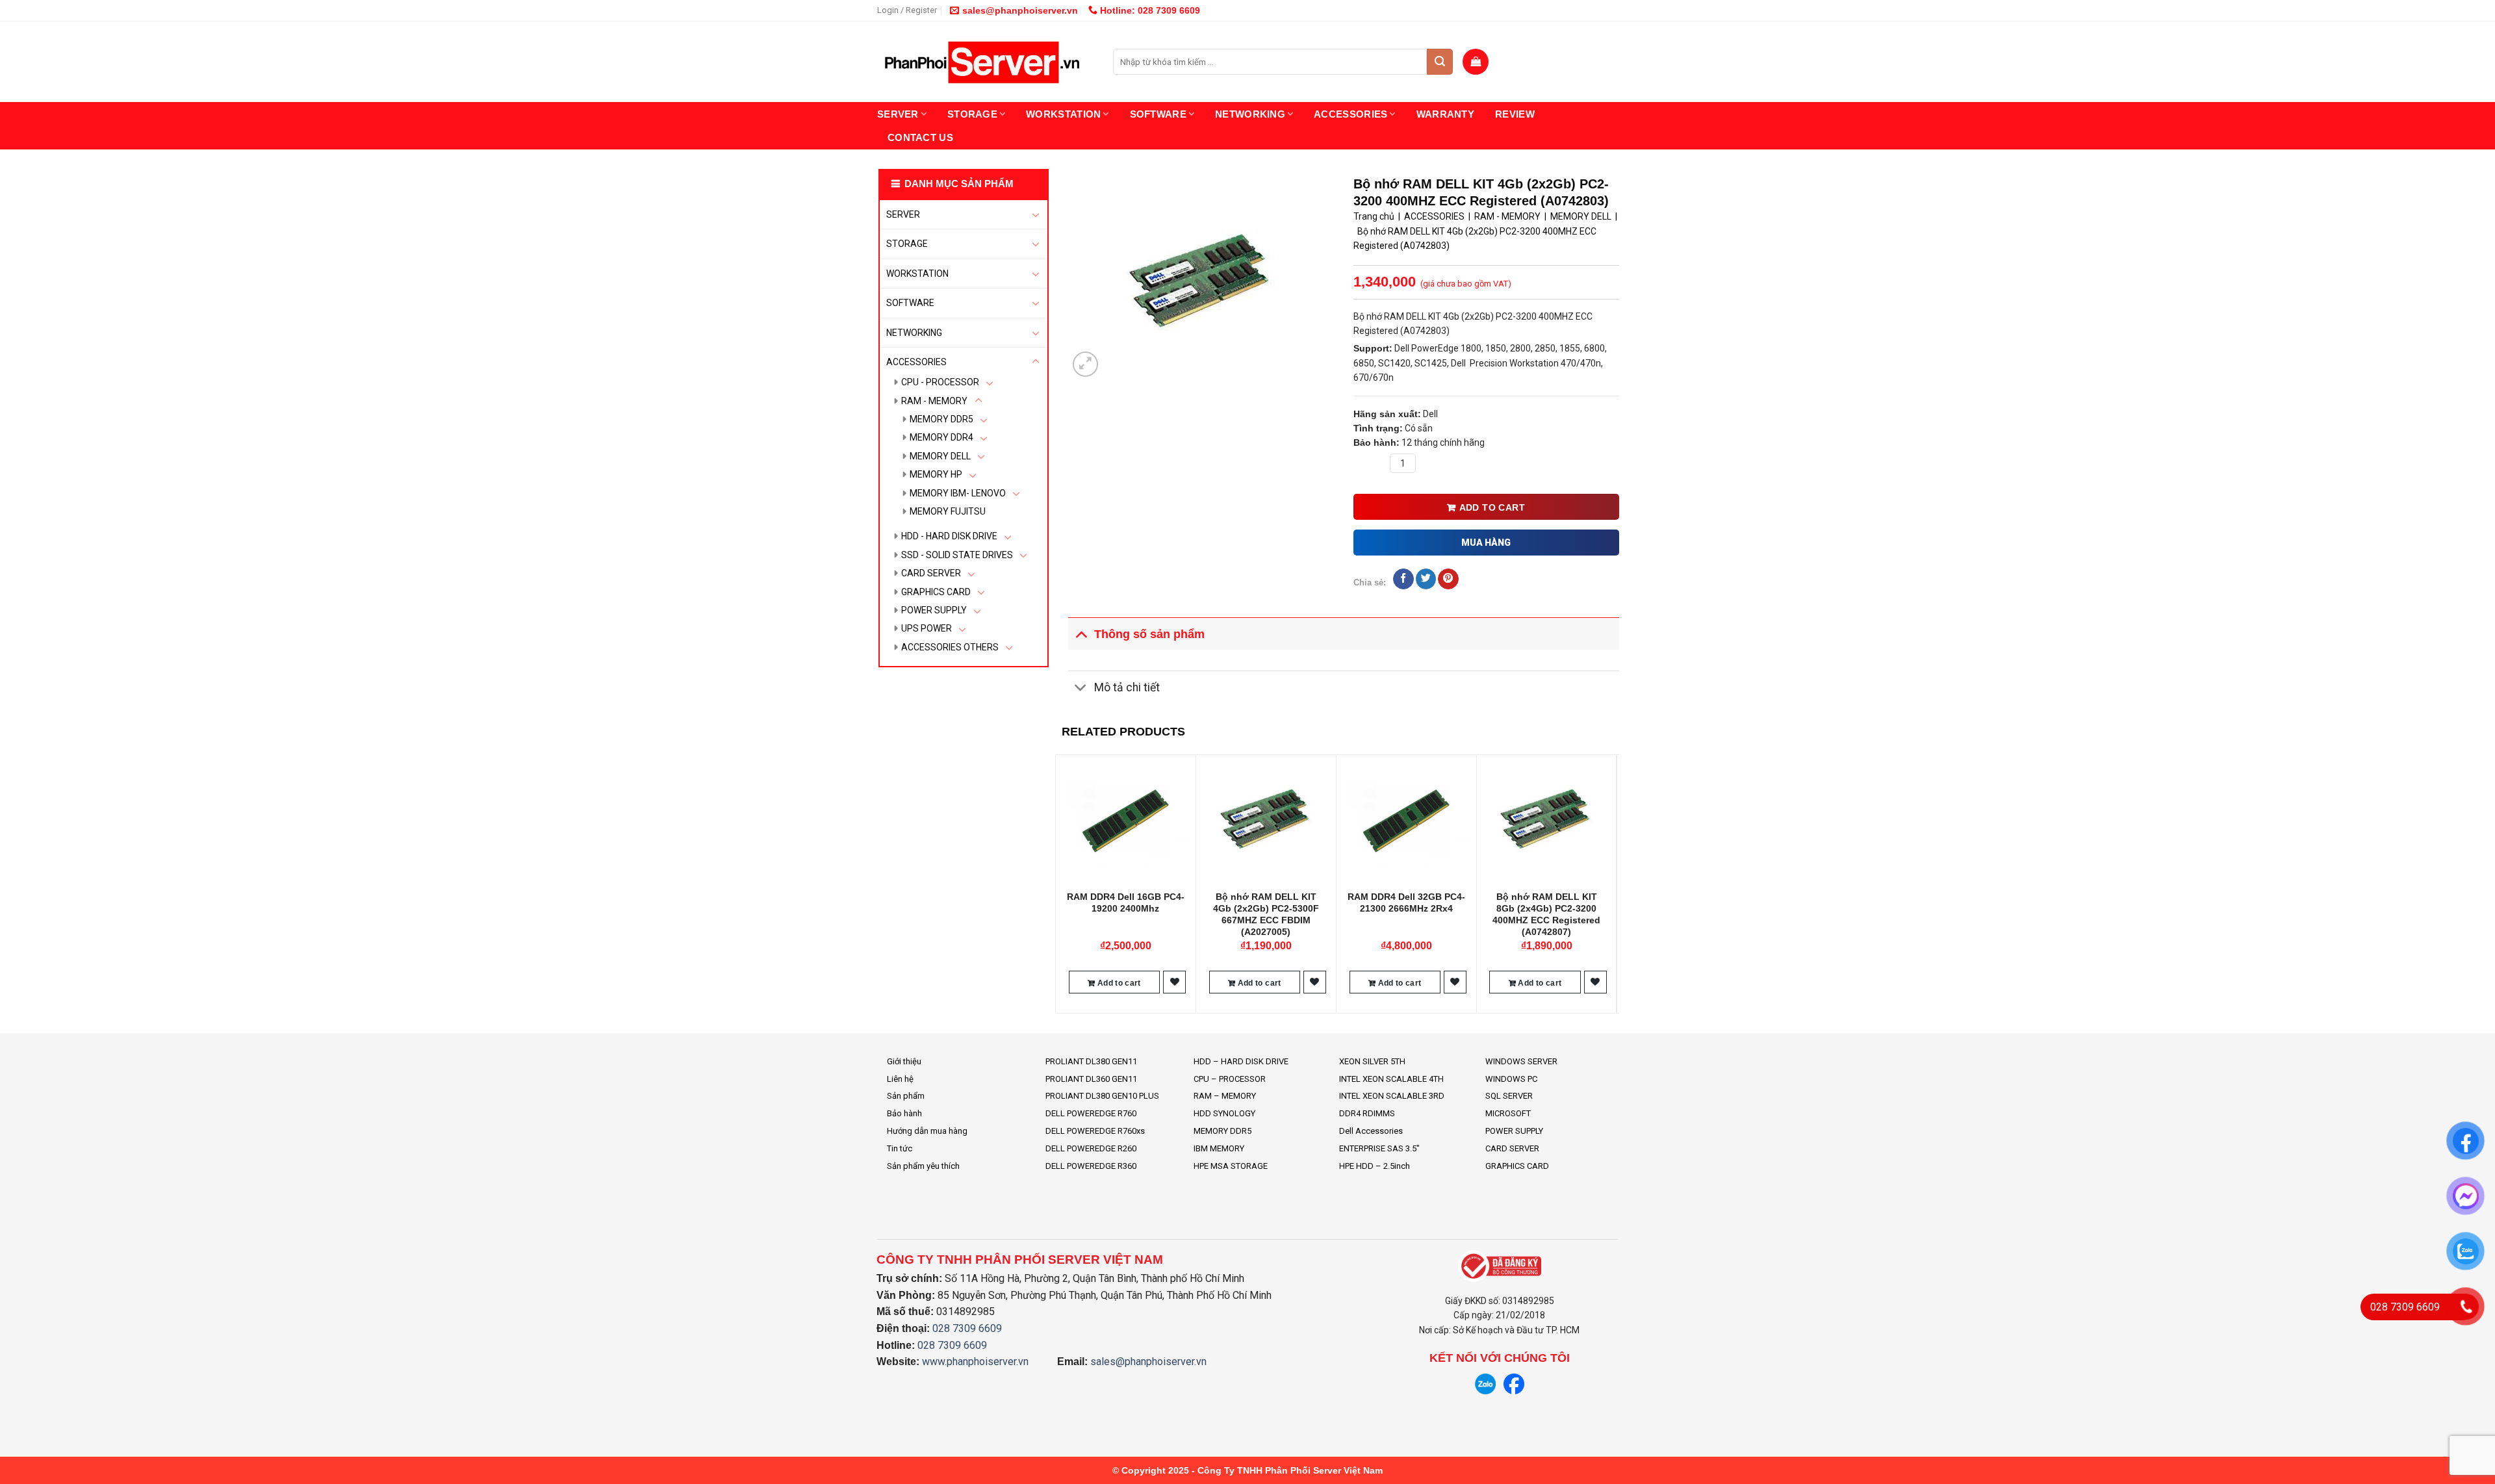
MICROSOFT (1508, 1113)
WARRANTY (1445, 114)
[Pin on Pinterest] (1448, 579)
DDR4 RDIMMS (1367, 1113)
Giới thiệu (904, 1061)
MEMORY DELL (940, 456)
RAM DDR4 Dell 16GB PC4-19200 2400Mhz (1126, 902)
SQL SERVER (1509, 1096)
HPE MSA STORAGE (1231, 1166)
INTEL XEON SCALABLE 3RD (1392, 1096)
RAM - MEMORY (934, 401)
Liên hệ (900, 1079)
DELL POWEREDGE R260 (1091, 1148)
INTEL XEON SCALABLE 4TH (1391, 1079)
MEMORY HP (936, 474)
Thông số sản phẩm (1149, 634)
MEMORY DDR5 (941, 419)
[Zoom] (1085, 364)
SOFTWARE (1158, 114)
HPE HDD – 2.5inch (1375, 1166)
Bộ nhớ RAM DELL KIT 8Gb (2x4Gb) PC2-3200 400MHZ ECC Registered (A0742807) (1546, 915)
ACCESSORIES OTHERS (950, 647)
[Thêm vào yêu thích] (1175, 982)
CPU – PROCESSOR (1230, 1079)
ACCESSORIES (1350, 114)
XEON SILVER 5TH (1372, 1061)
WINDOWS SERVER (1521, 1061)
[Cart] (1476, 62)
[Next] (1612, 883)
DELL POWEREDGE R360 (1091, 1166)
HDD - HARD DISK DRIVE (949, 536)
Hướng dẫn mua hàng (927, 1131)
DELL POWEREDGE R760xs (1095, 1131)
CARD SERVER (931, 573)
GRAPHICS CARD (936, 592)
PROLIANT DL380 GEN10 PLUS (1102, 1096)
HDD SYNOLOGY (1224, 1113)
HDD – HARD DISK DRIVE (1241, 1061)
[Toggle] (1036, 214)
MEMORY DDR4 (941, 437)
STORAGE (972, 114)
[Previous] (1062, 883)
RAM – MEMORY (1225, 1096)
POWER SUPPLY (934, 610)
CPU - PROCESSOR (940, 382)
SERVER (898, 114)
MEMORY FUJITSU (948, 511)
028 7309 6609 (967, 1328)
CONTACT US (920, 137)
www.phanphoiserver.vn (975, 1362)
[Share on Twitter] (1426, 579)
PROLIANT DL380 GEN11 (1091, 1061)
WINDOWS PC (1511, 1079)
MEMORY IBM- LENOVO (958, 493)
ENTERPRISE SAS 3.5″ (1379, 1148)
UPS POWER (927, 628)
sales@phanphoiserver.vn (1020, 10)
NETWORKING (1250, 114)
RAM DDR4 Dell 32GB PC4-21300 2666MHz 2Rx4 (1406, 902)
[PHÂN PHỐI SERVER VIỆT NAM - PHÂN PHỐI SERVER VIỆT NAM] (985, 62)
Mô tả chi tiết (1127, 687)
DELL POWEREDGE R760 (1091, 1113)
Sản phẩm (906, 1096)
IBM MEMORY (1219, 1148)
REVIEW (1515, 114)
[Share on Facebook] (1403, 579)
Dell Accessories (1371, 1131)
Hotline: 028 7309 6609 (1149, 10)
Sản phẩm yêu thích (923, 1166)
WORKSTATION (1063, 114)
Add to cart (1492, 507)
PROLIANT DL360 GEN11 (1091, 1079)
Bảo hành (904, 1113)
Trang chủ (1374, 216)
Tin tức (900, 1148)
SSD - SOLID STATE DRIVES (957, 555)
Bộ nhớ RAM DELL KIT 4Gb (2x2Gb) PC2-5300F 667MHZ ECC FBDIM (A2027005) (1266, 915)
